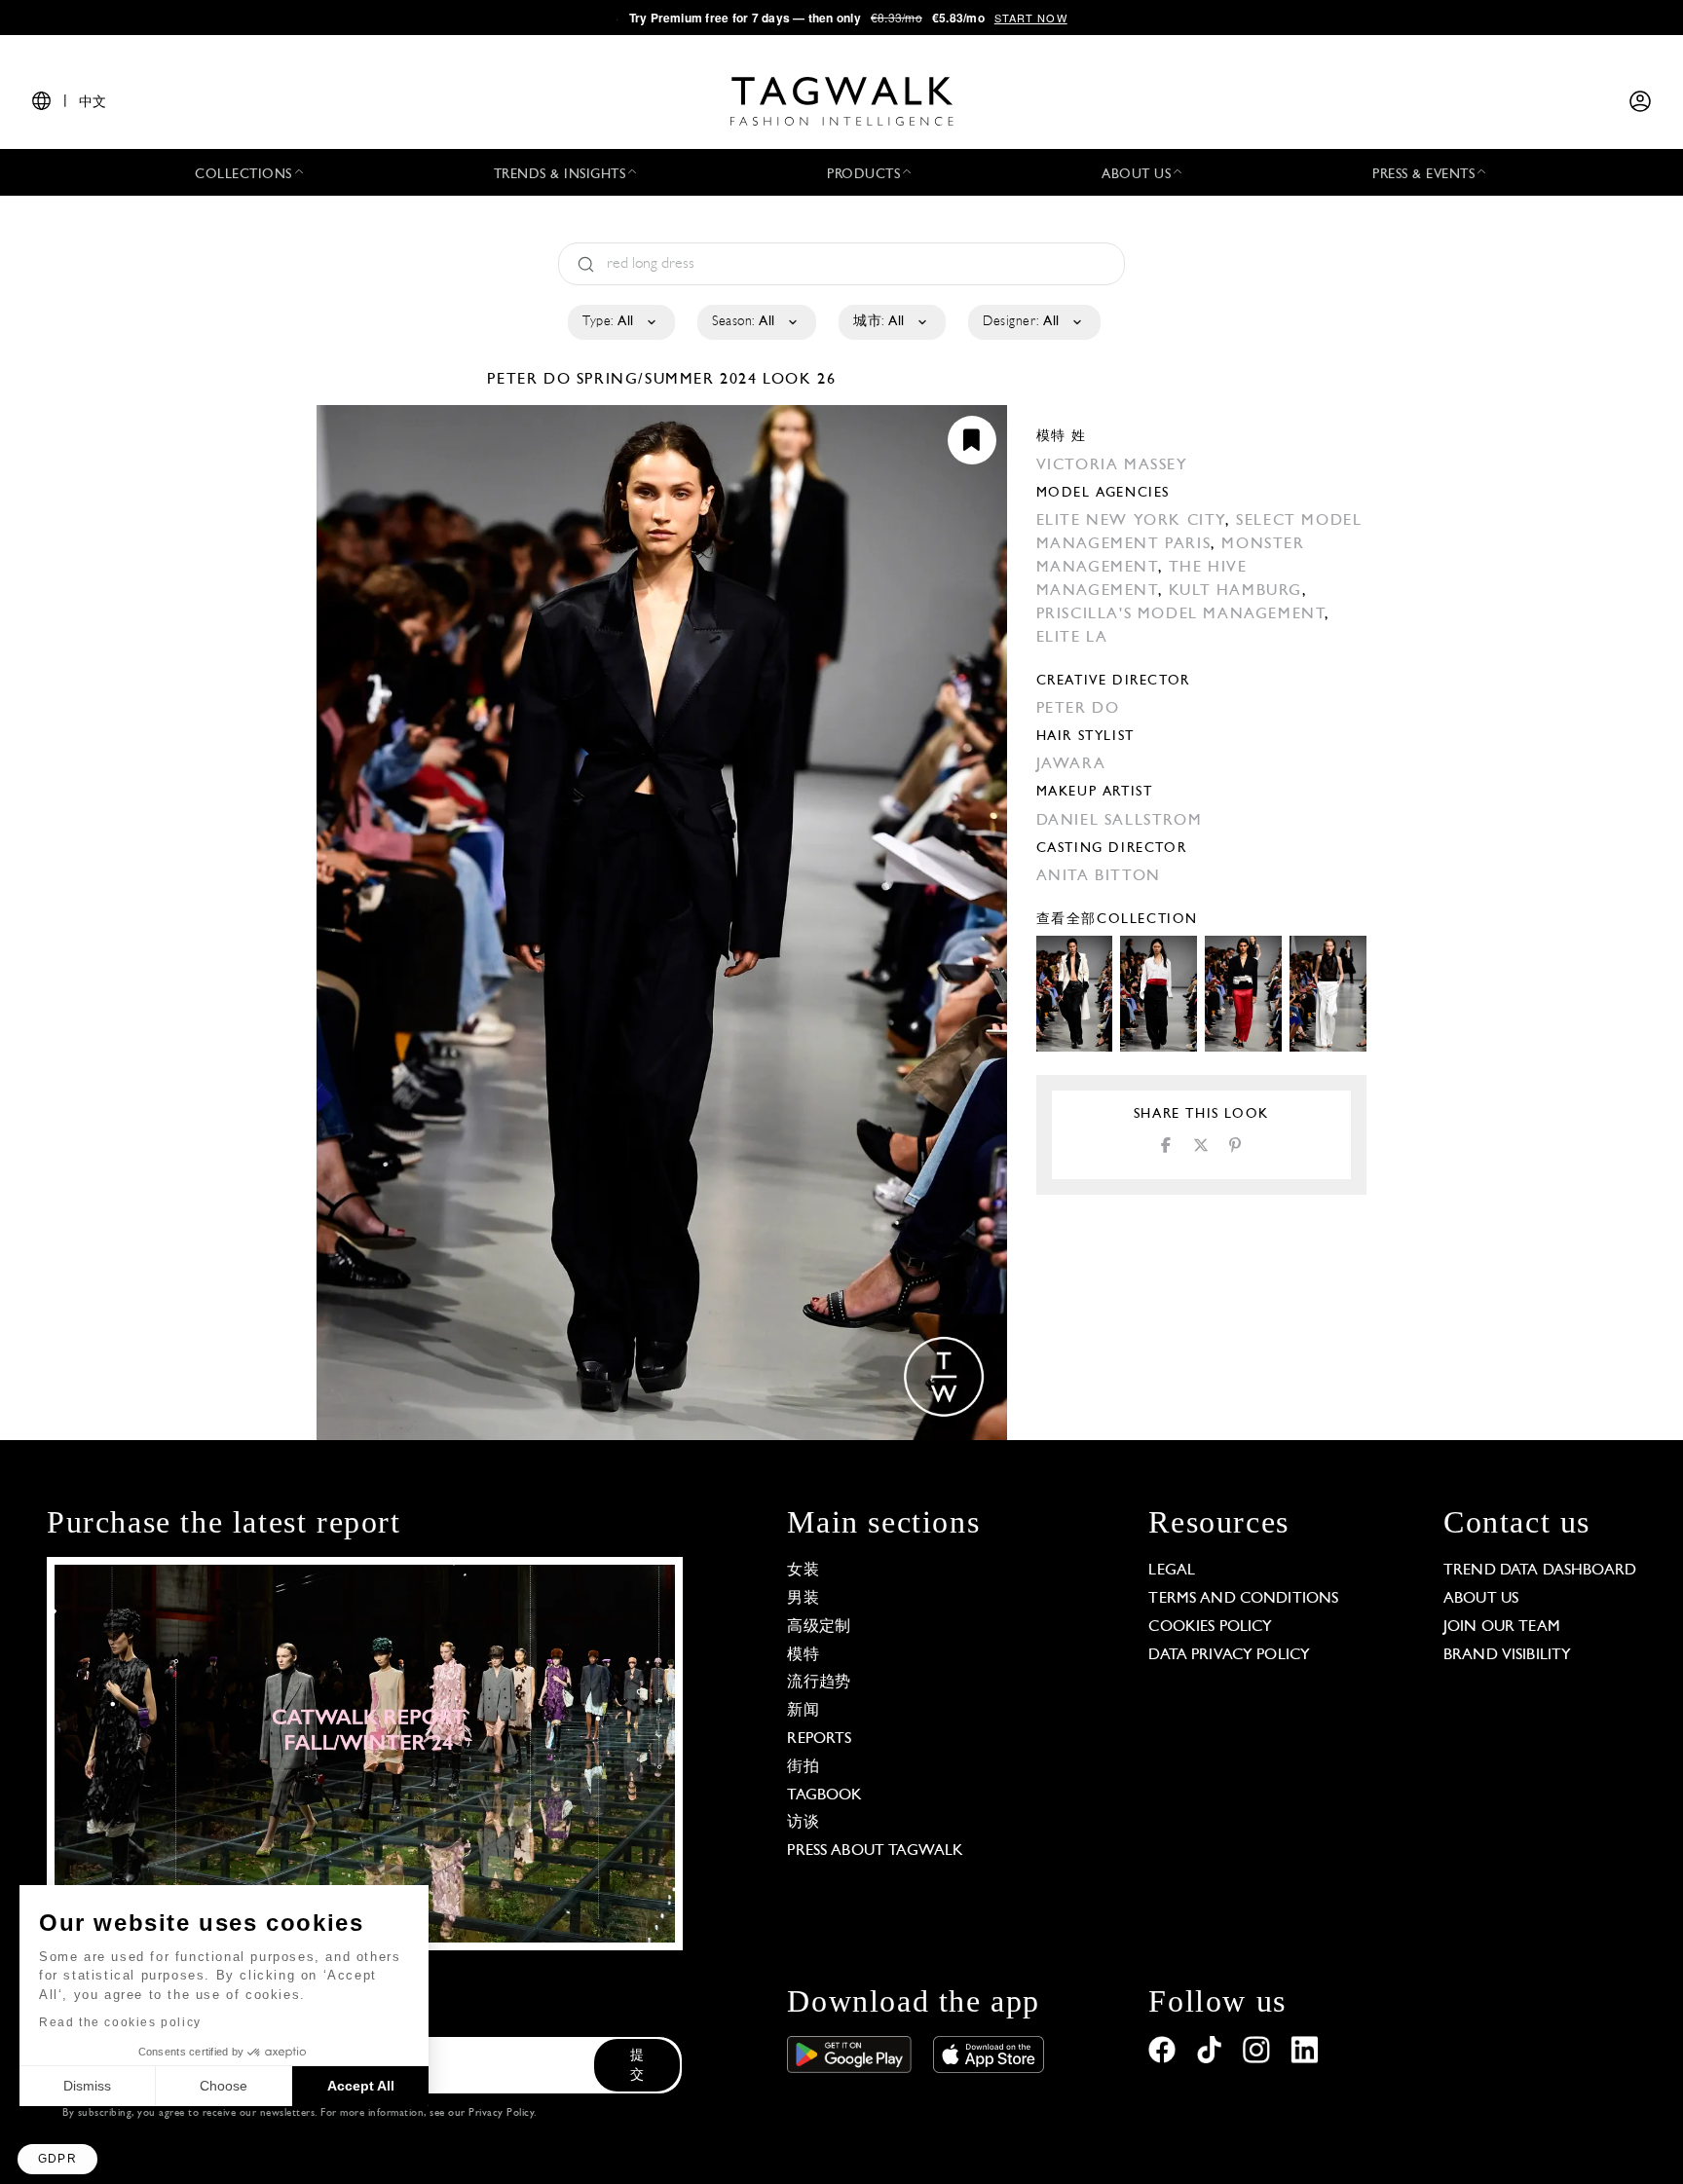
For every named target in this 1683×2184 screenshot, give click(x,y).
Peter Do (531, 380)
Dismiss (87, 2086)
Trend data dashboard (1540, 1571)
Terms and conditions (1243, 1599)
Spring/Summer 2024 (667, 380)
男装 (803, 1599)
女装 (803, 1571)
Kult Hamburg (1235, 591)
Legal (1172, 1571)
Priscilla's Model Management (1181, 614)
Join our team (1502, 1627)
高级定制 (819, 1627)
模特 (803, 1655)
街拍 (803, 1767)
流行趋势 (819, 1683)
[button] (57, 2159)
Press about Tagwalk (875, 1851)
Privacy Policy (501, 2113)
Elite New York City (1131, 521)
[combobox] (620, 322)
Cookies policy (1210, 1627)
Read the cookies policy (120, 2022)
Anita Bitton (1099, 876)
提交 (637, 2066)
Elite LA (1072, 638)
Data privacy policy (1229, 1655)
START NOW (1031, 18)
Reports (819, 1739)
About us (1481, 1599)
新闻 (803, 1711)
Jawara (1071, 764)
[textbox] (620, 322)
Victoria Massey (1112, 465)
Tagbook (824, 1795)
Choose (224, 2086)
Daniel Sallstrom (1120, 821)
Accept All (361, 2086)
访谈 (803, 1823)
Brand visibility (1507, 1655)
